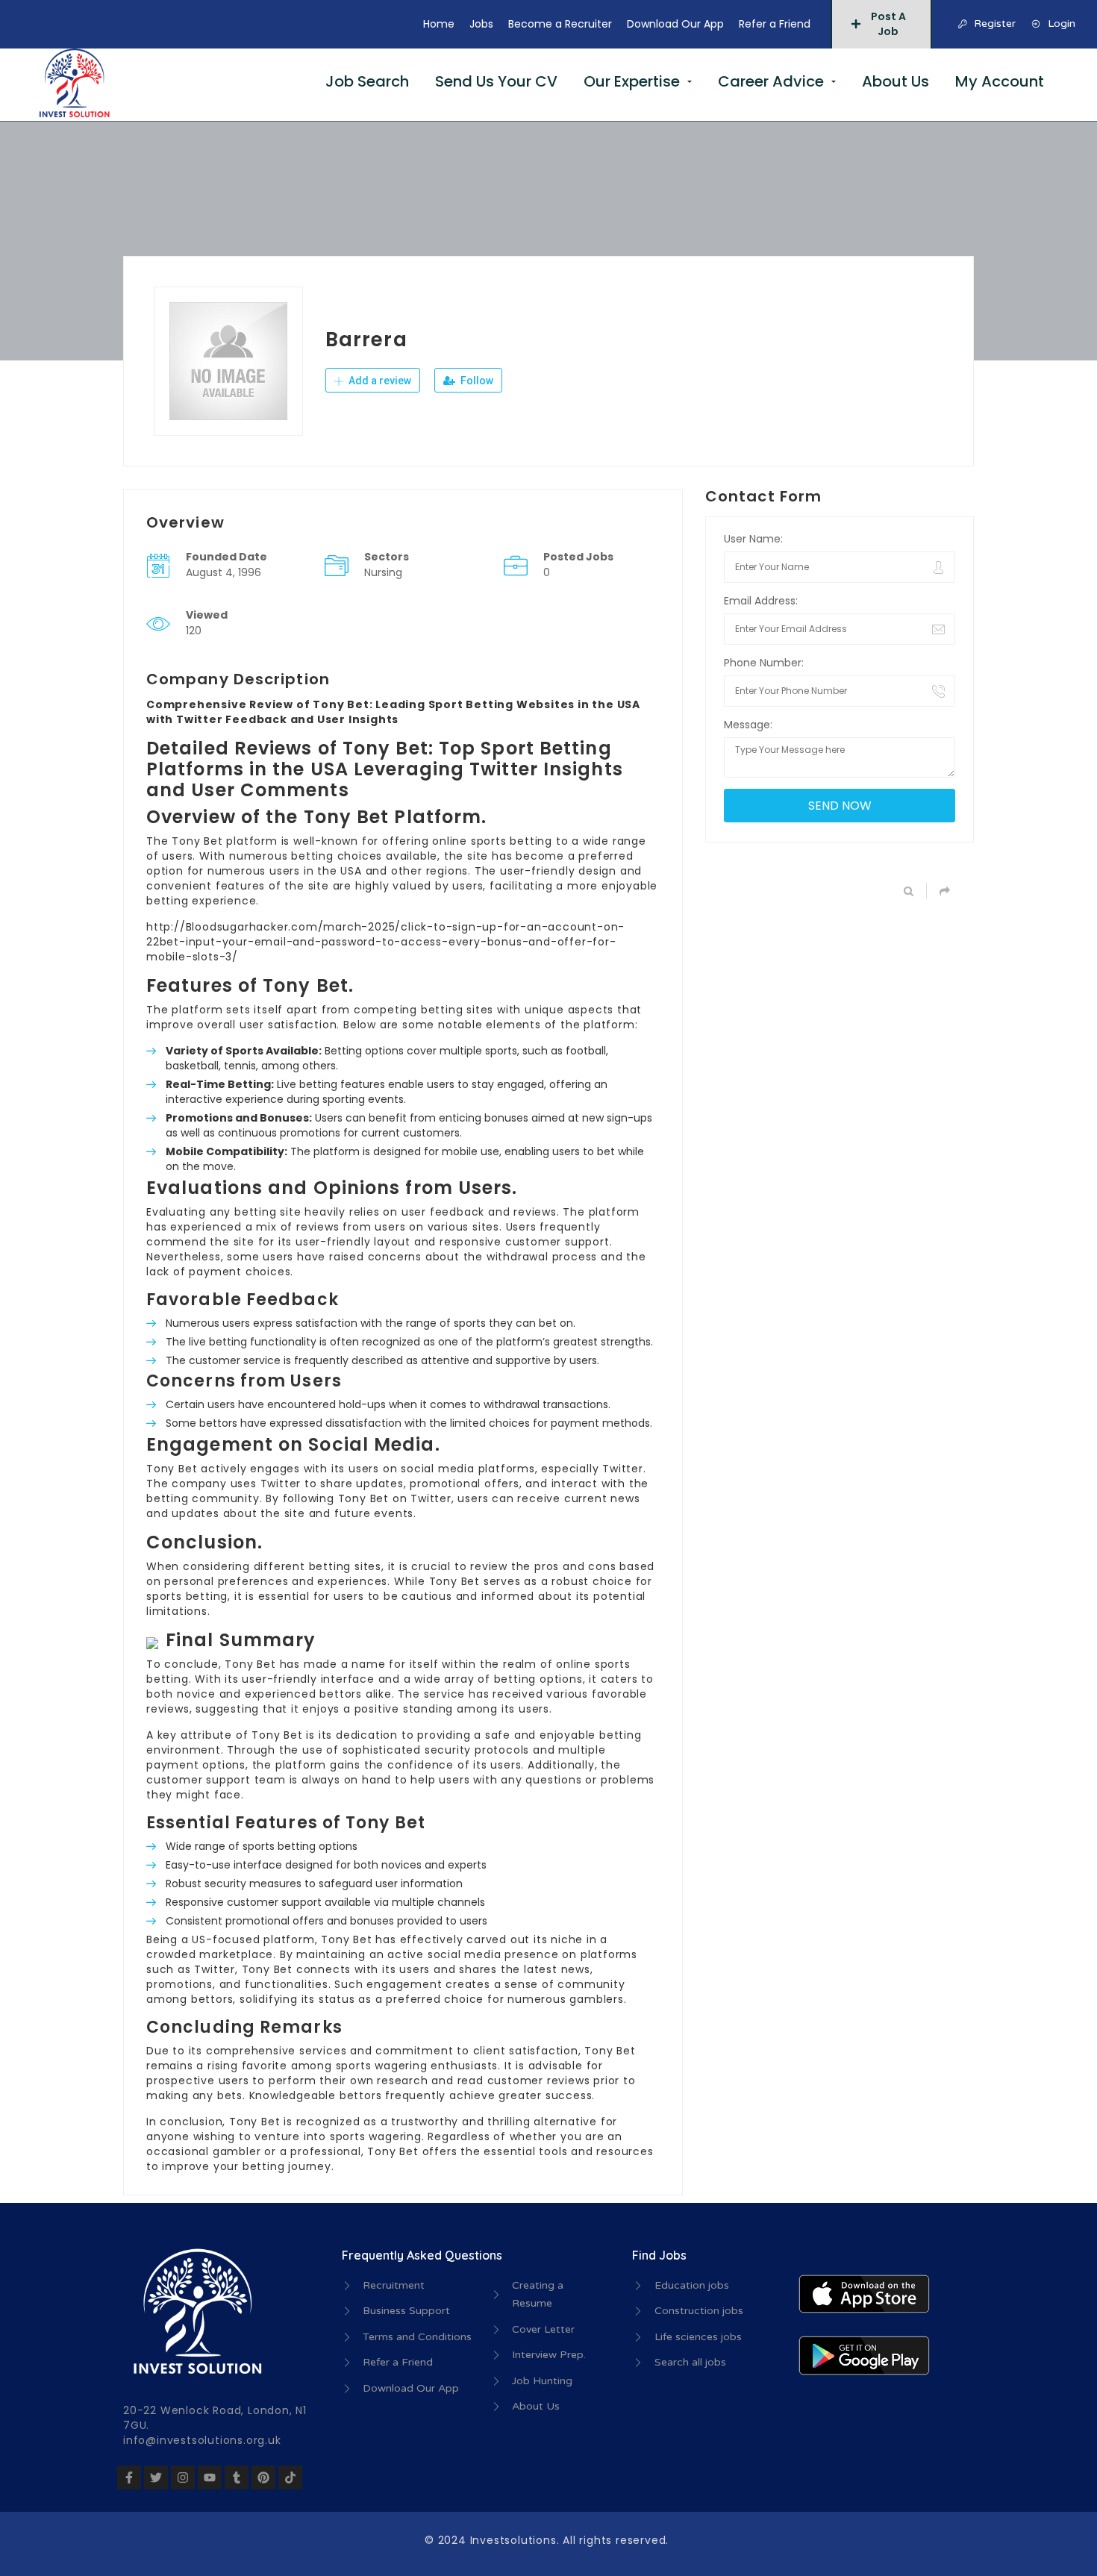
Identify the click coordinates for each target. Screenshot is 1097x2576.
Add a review (379, 381)
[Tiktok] (290, 2477)
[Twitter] (156, 2477)
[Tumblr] (237, 2477)
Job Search (367, 81)
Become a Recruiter (560, 24)
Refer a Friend (775, 24)
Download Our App (675, 24)
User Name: (753, 539)
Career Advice (771, 81)
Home (439, 24)
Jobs (481, 24)
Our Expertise (632, 81)
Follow (476, 381)
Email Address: (761, 601)
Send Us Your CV (496, 81)
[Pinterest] (263, 2477)
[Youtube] (210, 2477)
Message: (748, 725)
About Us (896, 81)
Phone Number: (764, 663)
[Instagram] (183, 2477)
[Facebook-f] (129, 2477)
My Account (1000, 81)
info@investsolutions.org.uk (202, 2440)
